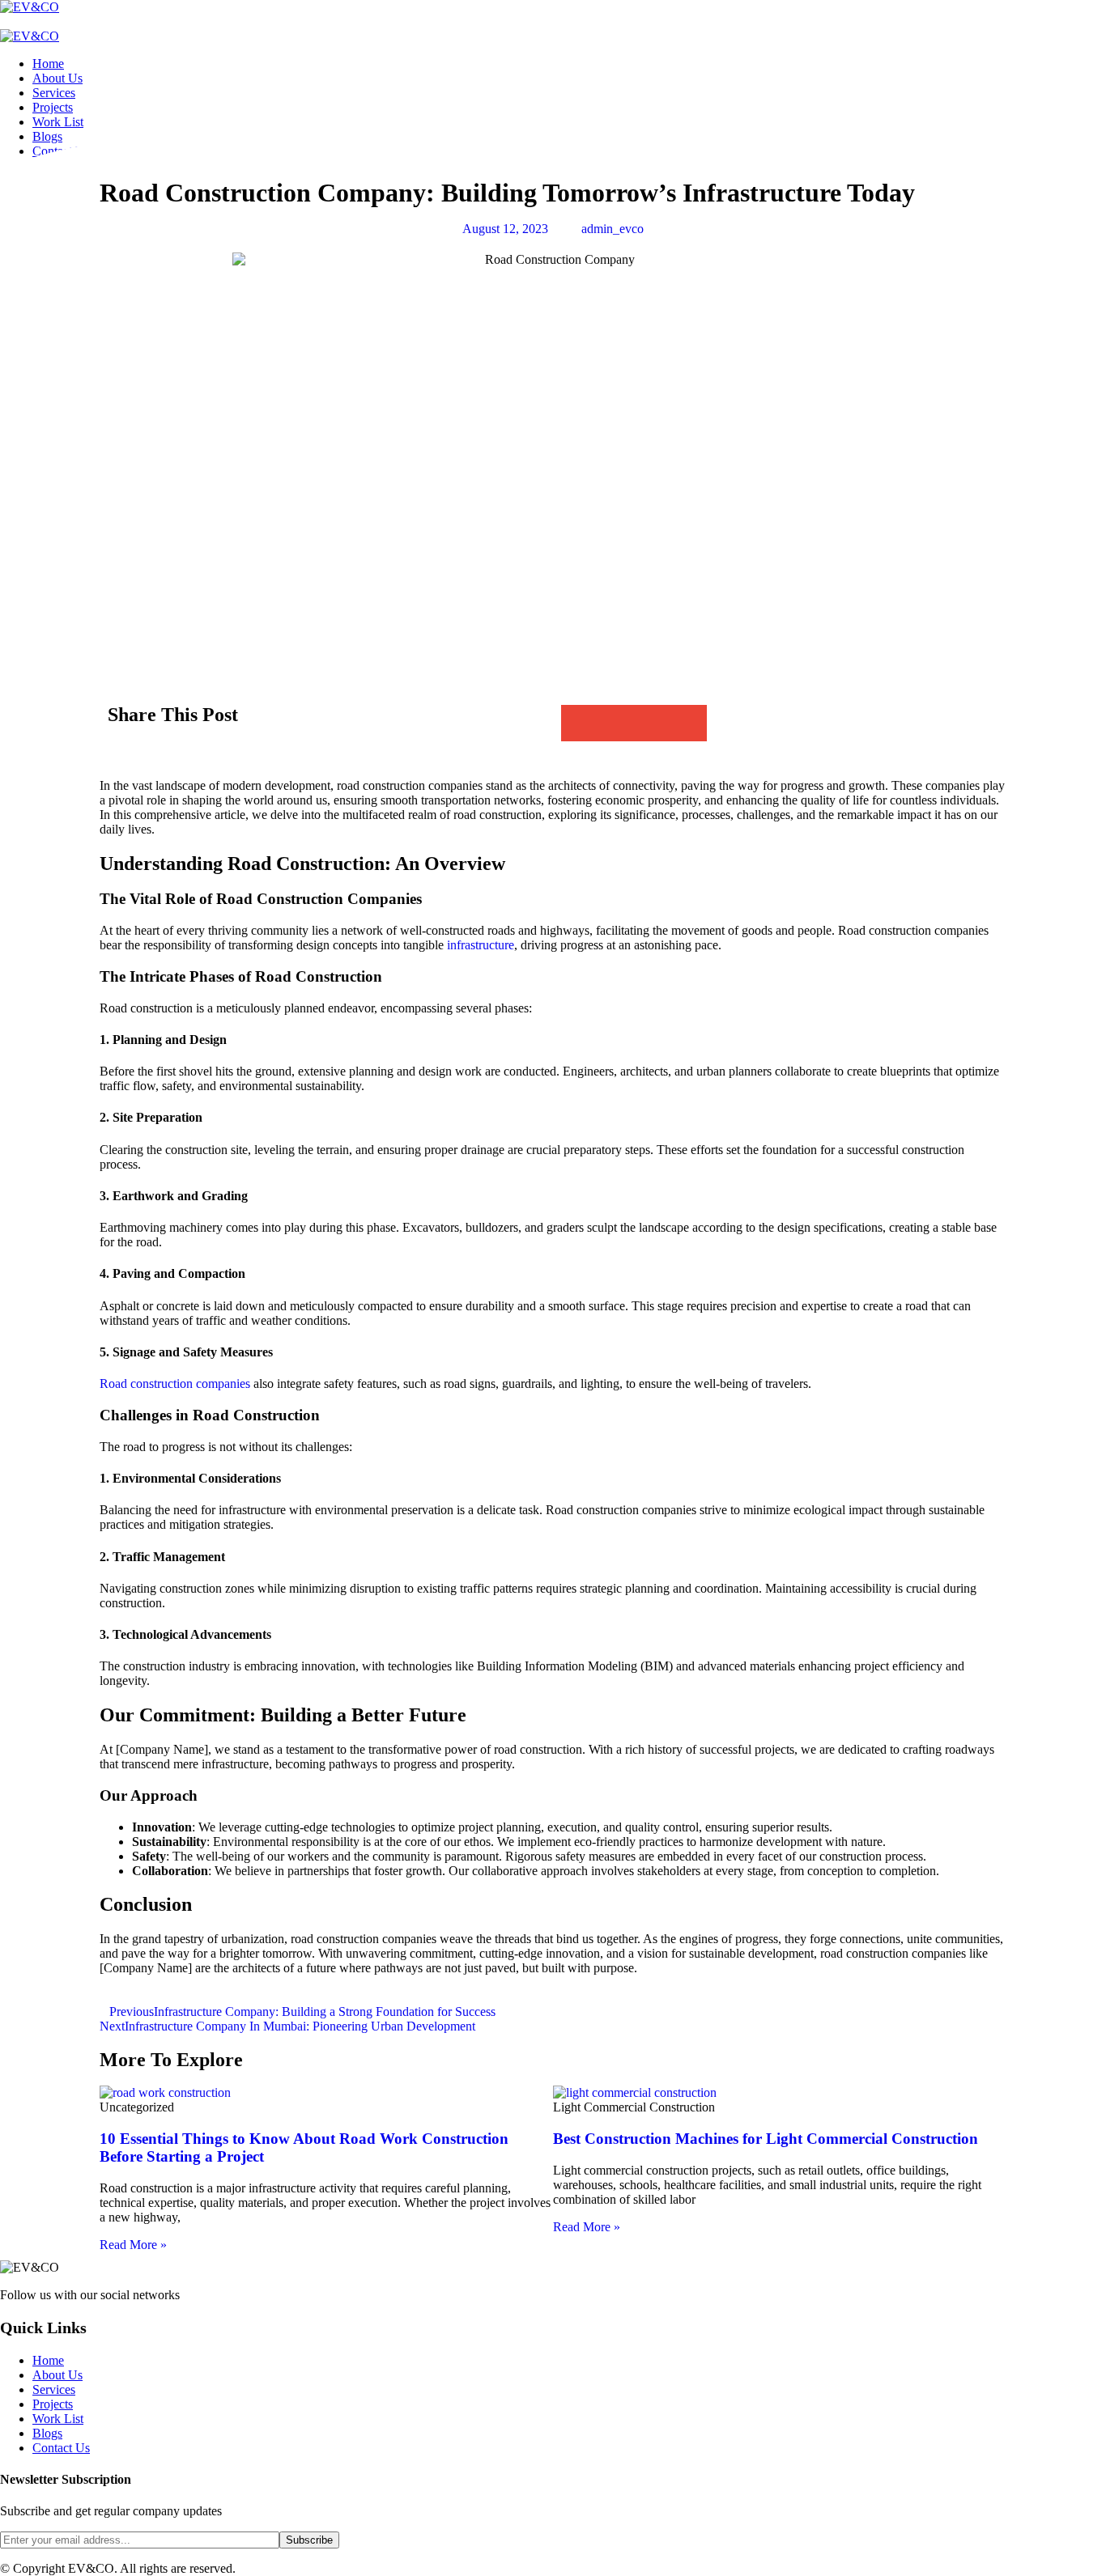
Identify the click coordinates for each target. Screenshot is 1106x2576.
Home (48, 64)
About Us (57, 78)
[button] (579, 723)
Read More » (133, 2245)
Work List (58, 122)
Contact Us (61, 2448)
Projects (53, 107)
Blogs (47, 2433)
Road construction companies (175, 1383)
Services (54, 93)
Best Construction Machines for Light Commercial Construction (766, 2139)
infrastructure (481, 945)
